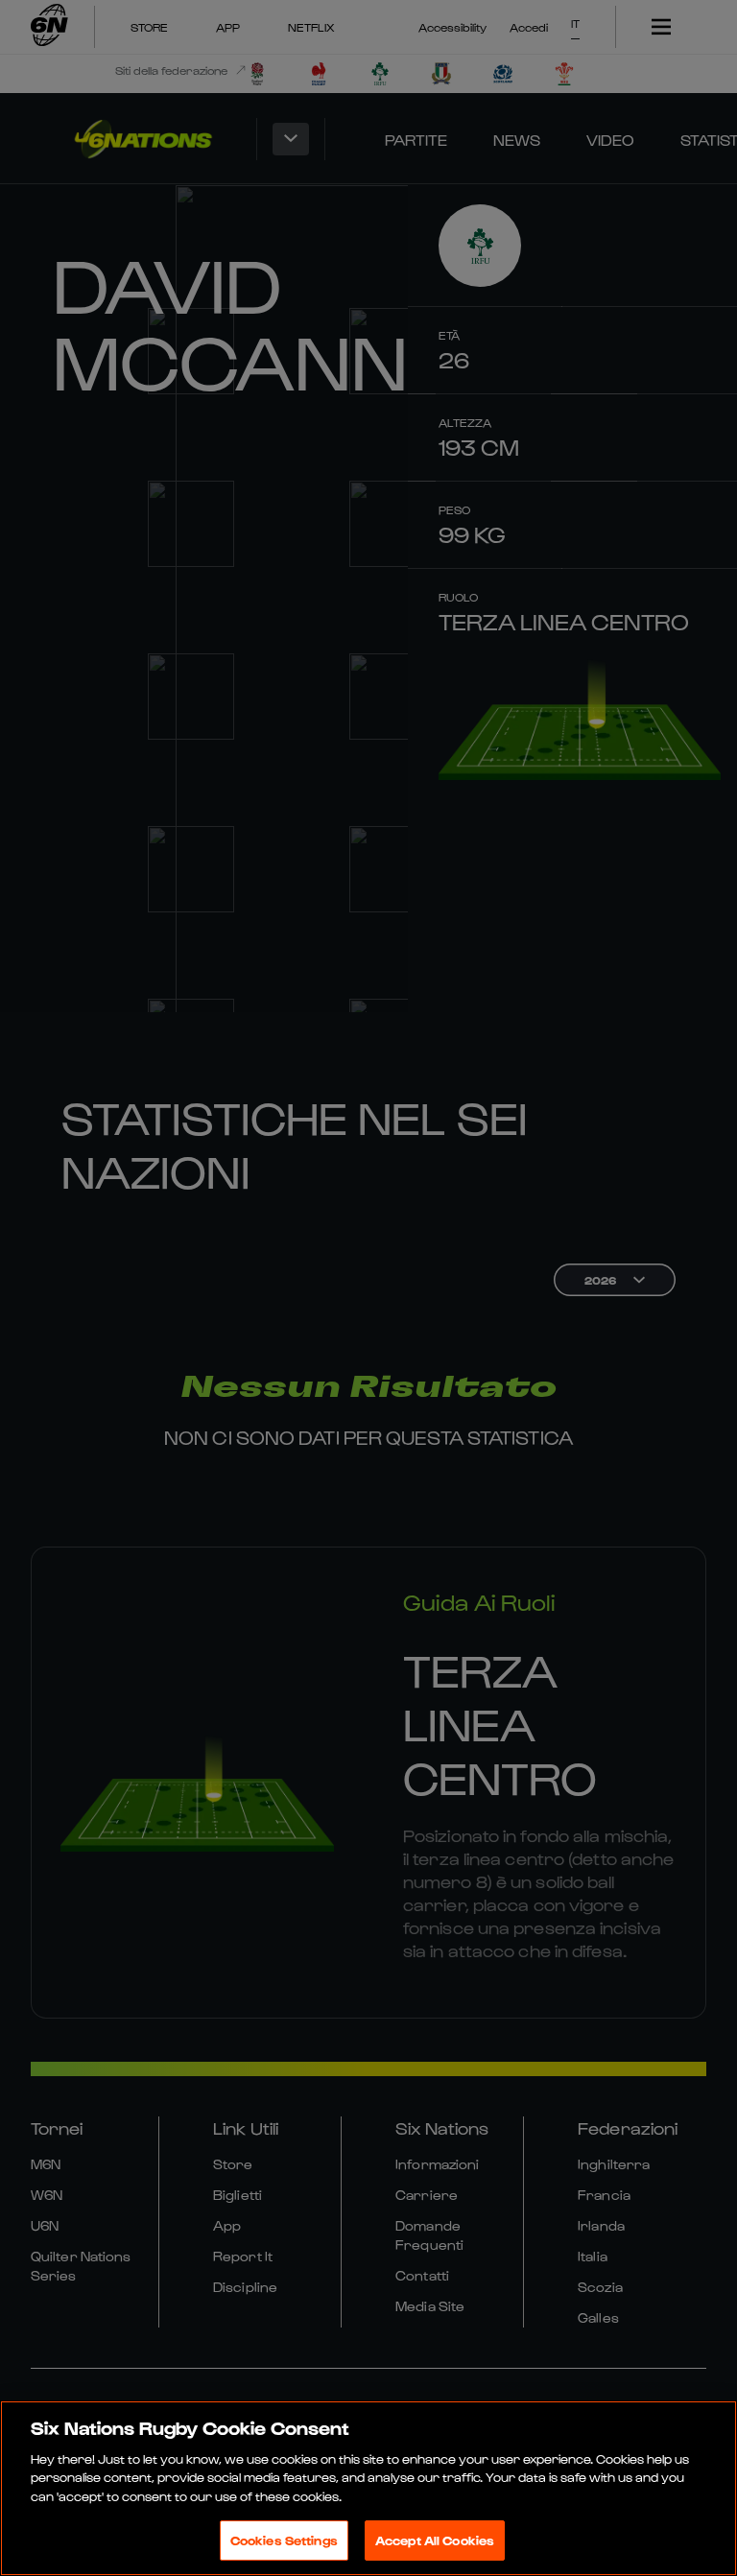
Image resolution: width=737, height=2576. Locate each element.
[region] (368, 2488)
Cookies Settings (284, 2540)
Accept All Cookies (435, 2540)
